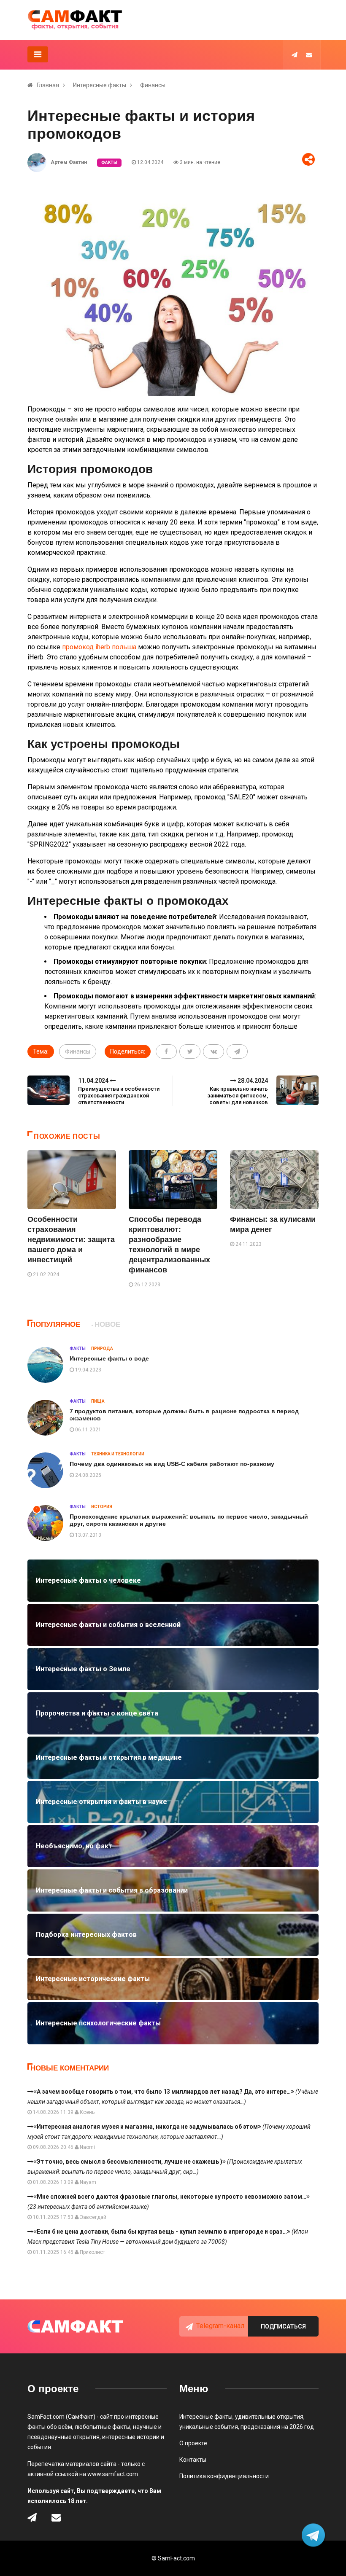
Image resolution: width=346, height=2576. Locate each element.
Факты (109, 163)
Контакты (193, 2460)
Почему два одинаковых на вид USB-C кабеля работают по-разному (172, 1464)
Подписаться (283, 2326)
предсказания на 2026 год (277, 2427)
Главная (48, 85)
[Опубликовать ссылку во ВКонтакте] (214, 1051)
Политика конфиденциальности (224, 2476)
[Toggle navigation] (38, 54)
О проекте (193, 2443)
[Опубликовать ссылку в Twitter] (190, 1051)
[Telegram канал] (295, 55)
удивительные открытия (269, 2417)
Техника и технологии (118, 1454)
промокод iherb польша (99, 647)
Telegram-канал (220, 2326)
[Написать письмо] (309, 55)
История (102, 1507)
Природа (102, 1349)
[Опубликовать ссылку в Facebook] (166, 1051)
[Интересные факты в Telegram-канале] (314, 2536)
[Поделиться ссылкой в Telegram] (237, 1051)
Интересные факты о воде (109, 1358)
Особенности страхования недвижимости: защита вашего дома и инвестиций (71, 1240)
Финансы (153, 85)
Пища (98, 1401)
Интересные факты (100, 85)
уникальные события (209, 2427)
